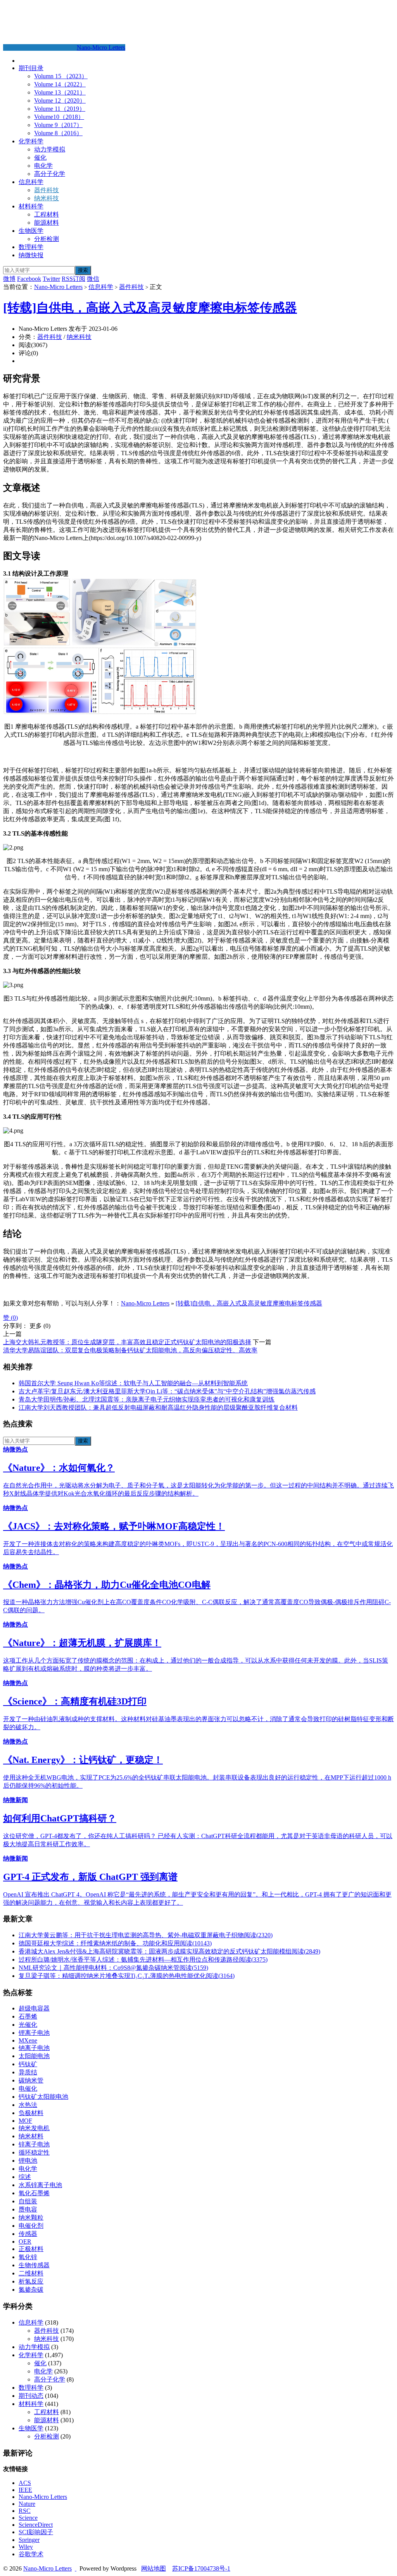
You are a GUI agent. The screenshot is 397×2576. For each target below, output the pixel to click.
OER (25, 2242)
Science (28, 2518)
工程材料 (47, 214)
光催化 (28, 2025)
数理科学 (31, 247)
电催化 (28, 2088)
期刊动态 (31, 2396)
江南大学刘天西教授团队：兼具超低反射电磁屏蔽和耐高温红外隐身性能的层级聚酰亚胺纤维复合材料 (158, 1408)
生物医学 (31, 231)
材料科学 (31, 206)
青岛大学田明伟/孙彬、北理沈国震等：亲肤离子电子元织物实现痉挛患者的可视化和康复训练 (147, 1399)
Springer (29, 2540)
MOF (25, 2121)
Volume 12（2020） (60, 101)
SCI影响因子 (36, 2532)
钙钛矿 (28, 2064)
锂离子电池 (34, 2033)
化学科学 (31, 141)
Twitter (51, 279)
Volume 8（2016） (58, 133)
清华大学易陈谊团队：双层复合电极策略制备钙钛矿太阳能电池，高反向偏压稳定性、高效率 (130, 1350)
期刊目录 (31, 68)
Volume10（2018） (59, 117)
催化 (40, 157)
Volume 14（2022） (60, 84)
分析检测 (47, 239)
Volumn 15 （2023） (61, 76)
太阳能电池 (34, 2056)
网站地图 (154, 2568)
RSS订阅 (73, 279)
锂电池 (28, 2161)
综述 (25, 2177)
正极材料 (31, 2249)
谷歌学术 (31, 2554)
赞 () (10, 1318)
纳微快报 (31, 255)
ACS (25, 2483)
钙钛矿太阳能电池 (43, 2097)
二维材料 (31, 2273)
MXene (28, 2040)
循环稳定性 (34, 2152)
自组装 (28, 2201)
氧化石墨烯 (34, 2193)
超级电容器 (34, 2008)
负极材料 (31, 2113)
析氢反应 (31, 2281)
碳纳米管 (31, 2080)
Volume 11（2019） (60, 109)
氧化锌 (28, 2257)
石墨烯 (28, 2016)
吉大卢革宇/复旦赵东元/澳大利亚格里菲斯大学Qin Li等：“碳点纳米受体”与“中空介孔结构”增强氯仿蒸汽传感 (167, 1391)
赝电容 (28, 2209)
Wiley (26, 2547)
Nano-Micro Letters (101, 47)
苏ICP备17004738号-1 (201, 2568)
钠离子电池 (34, 2048)
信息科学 (31, 182)
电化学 (43, 166)
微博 (9, 279)
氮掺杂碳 (31, 2290)
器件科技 (47, 190)
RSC (25, 2511)
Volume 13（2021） (60, 92)
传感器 (28, 2234)
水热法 (28, 2105)
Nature (27, 2504)
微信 (93, 279)
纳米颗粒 (31, 2217)
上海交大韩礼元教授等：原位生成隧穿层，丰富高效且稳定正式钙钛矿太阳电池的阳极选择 (127, 1342)
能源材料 (47, 223)
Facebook (29, 279)
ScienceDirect (36, 2525)
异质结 (28, 2072)
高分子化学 (50, 174)
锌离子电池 (34, 2144)
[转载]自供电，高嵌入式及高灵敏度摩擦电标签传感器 (150, 308)
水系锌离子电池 (40, 2185)
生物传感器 (34, 2265)
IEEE (25, 2490)
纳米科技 (47, 198)
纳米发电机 (34, 2128)
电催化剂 (31, 2226)
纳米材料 (31, 2136)
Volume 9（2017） (58, 125)
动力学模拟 (50, 149)
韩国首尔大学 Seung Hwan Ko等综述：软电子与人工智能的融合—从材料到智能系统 (133, 1383)
